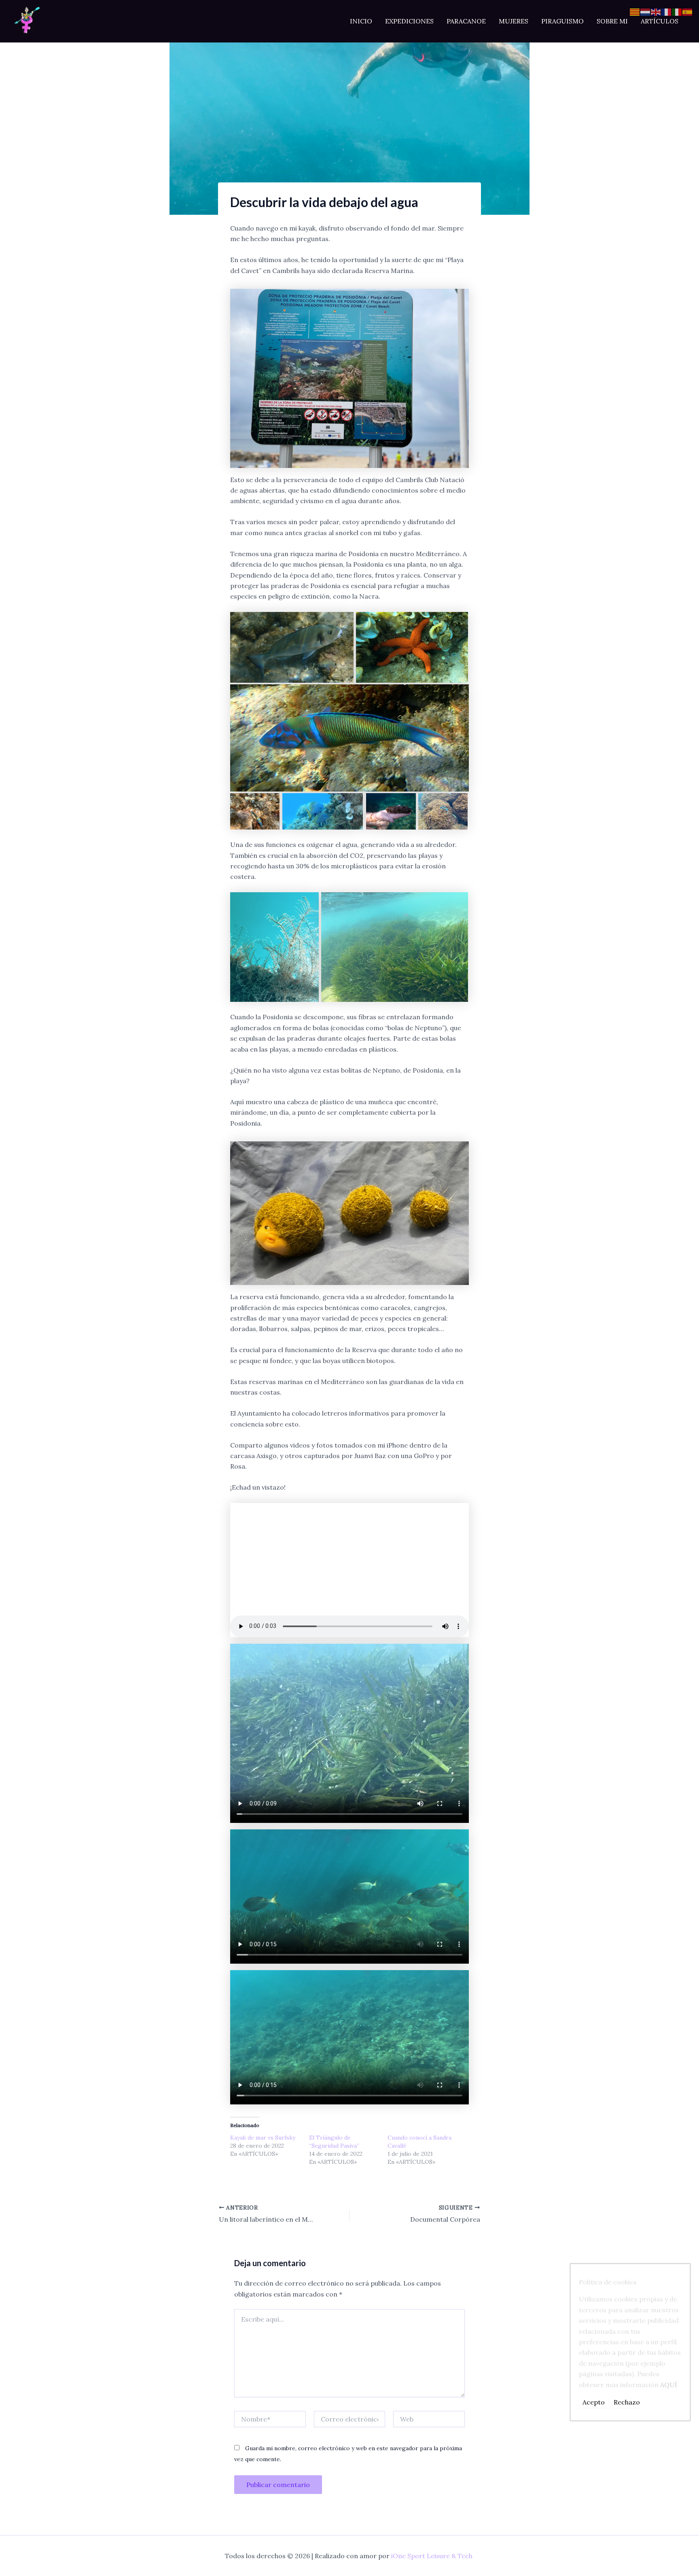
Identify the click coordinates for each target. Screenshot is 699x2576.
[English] (656, 11)
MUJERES (514, 21)
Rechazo (627, 2402)
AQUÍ (669, 2384)
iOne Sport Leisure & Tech (432, 2556)
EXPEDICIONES (409, 21)
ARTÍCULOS (660, 21)
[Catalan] (635, 11)
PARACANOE (466, 21)
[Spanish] (688, 11)
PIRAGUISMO (562, 21)
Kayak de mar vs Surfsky (263, 2138)
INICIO (361, 21)
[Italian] (677, 11)
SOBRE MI (612, 21)
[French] (667, 11)
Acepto (594, 2402)
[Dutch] (646, 11)
